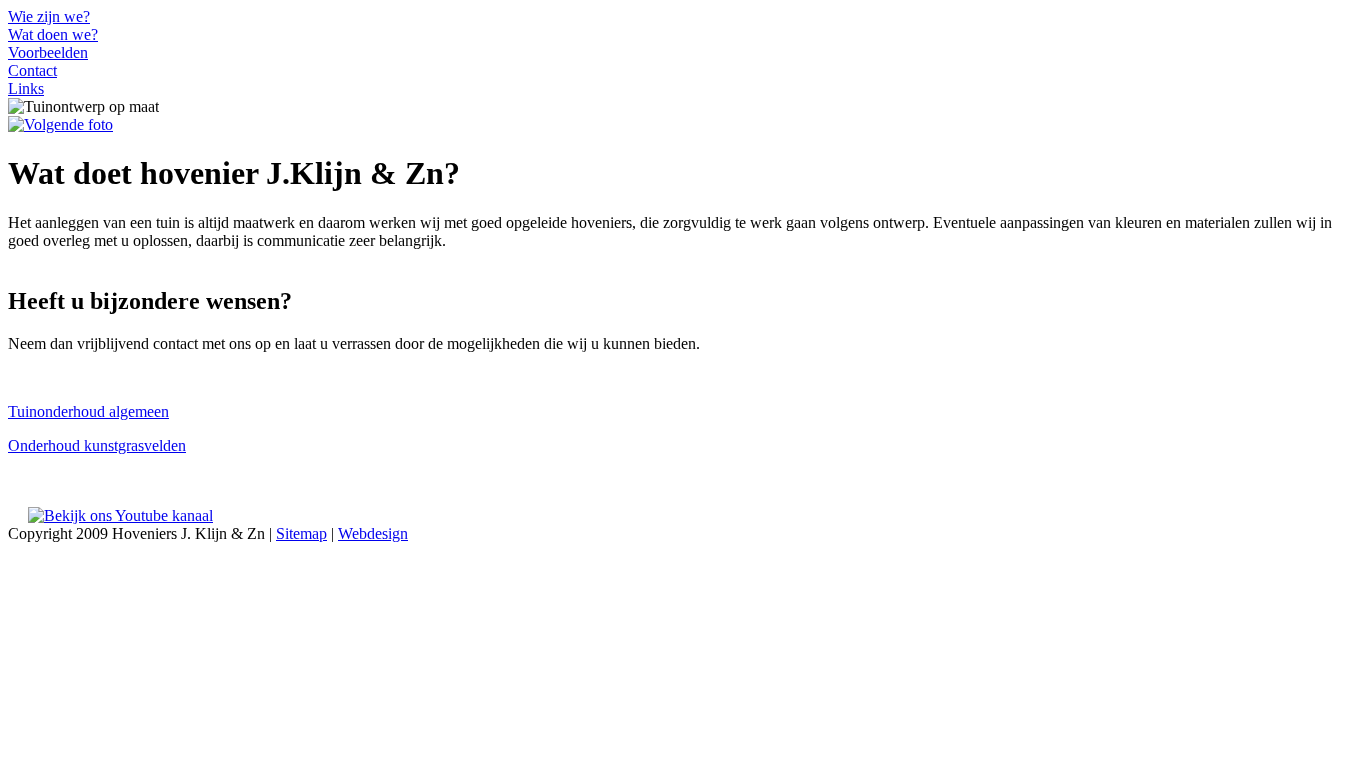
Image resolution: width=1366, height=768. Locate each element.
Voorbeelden (48, 52)
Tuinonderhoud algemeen (88, 411)
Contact (32, 70)
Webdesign (373, 533)
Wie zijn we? (49, 16)
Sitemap (301, 533)
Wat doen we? (53, 34)
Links (26, 88)
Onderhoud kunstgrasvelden (97, 445)
